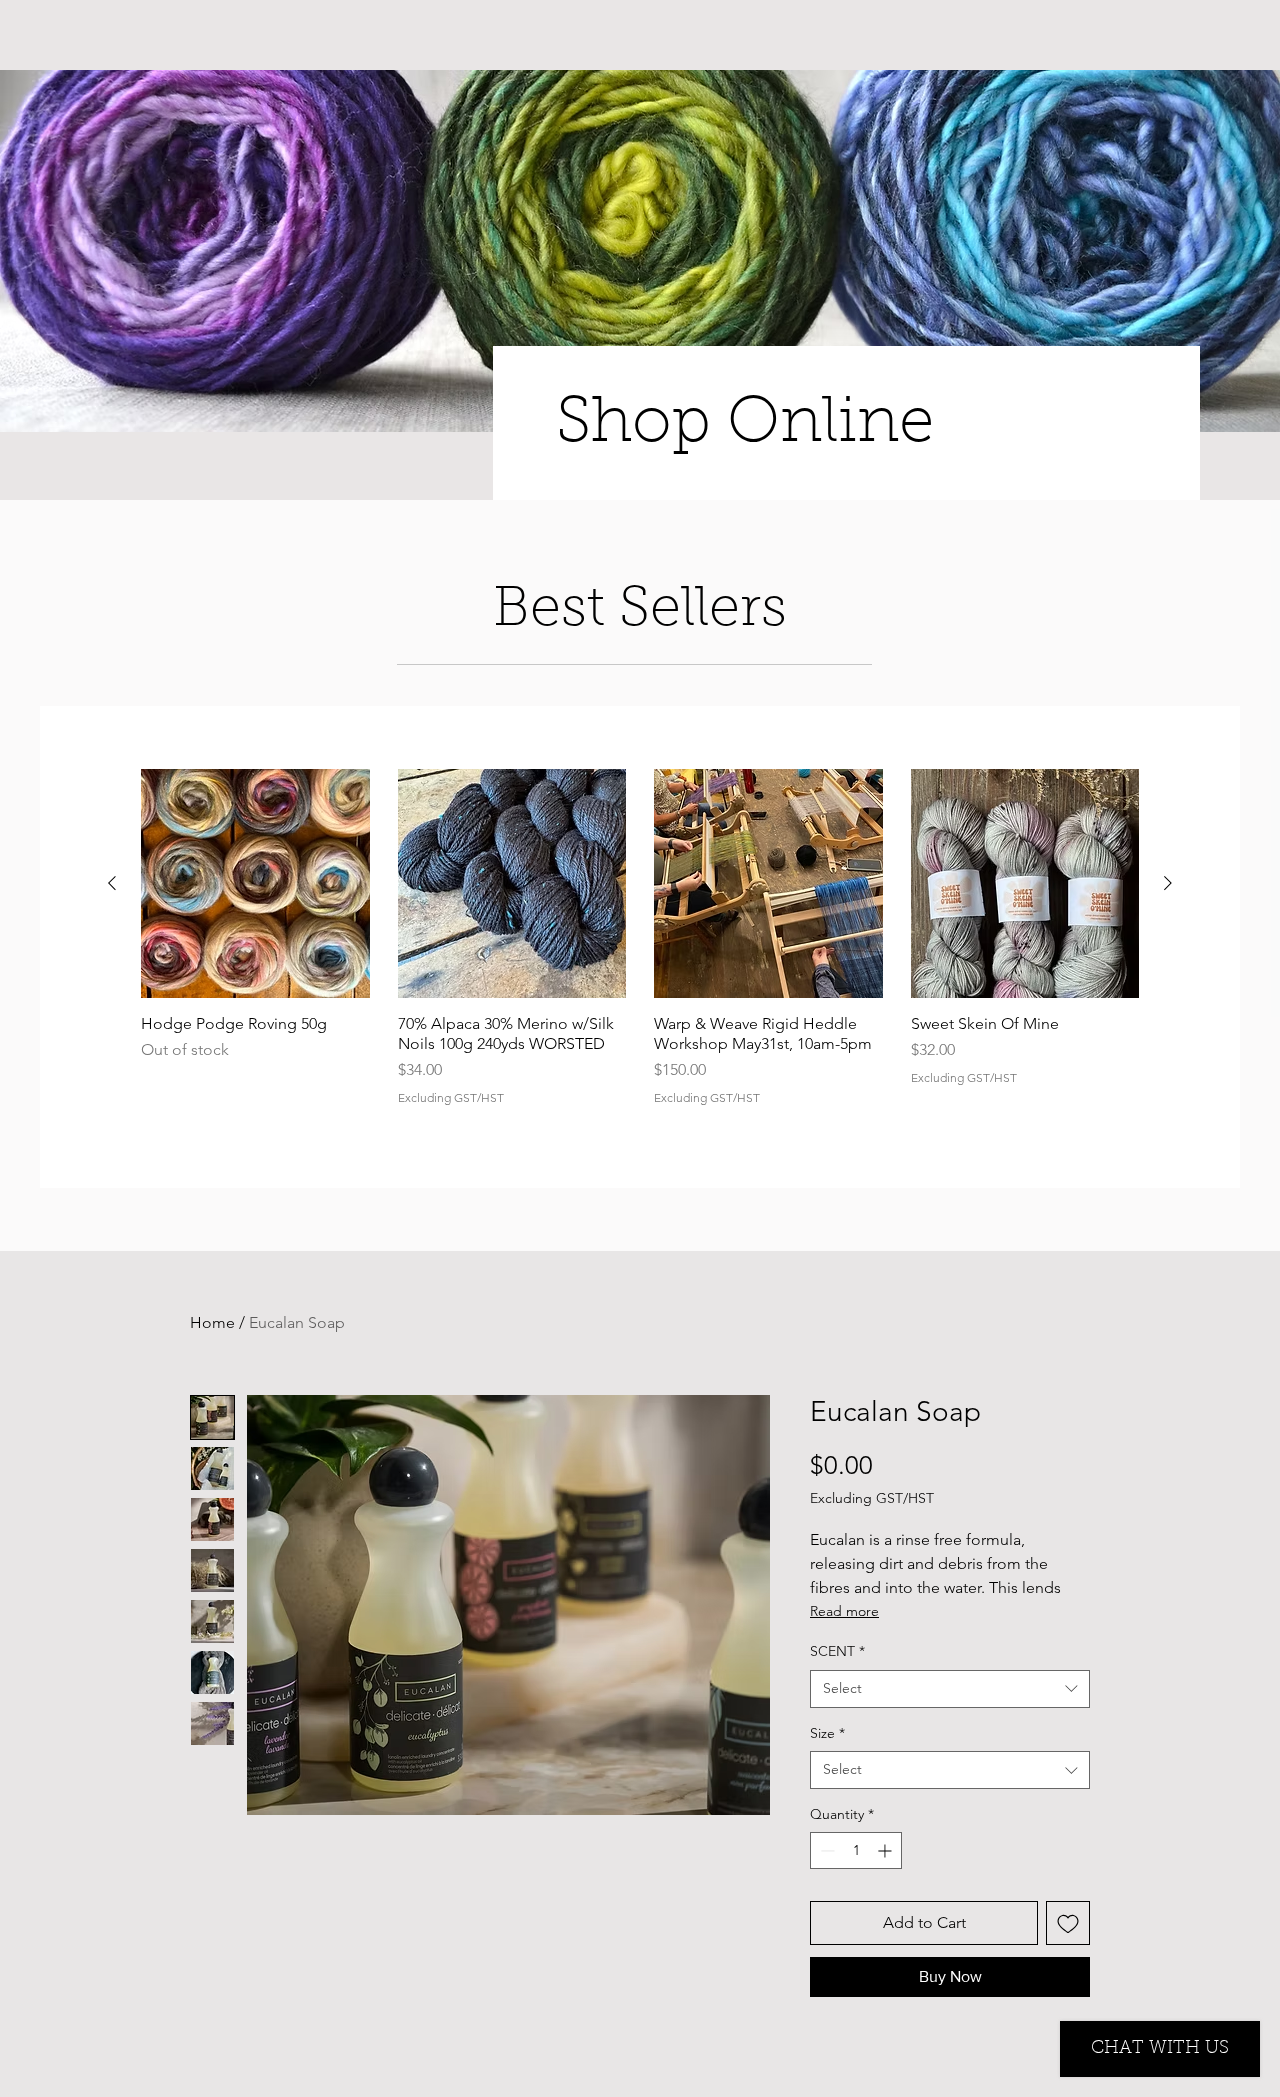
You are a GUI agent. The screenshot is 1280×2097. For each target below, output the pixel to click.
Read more (844, 1611)
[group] (640, 947)
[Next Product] (1168, 883)
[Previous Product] (112, 883)
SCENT (837, 1651)
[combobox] (950, 1689)
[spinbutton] (856, 1850)
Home (212, 1322)
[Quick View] (255, 883)
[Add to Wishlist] (1068, 1923)
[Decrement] (825, 1850)
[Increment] (886, 1850)
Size (827, 1733)
